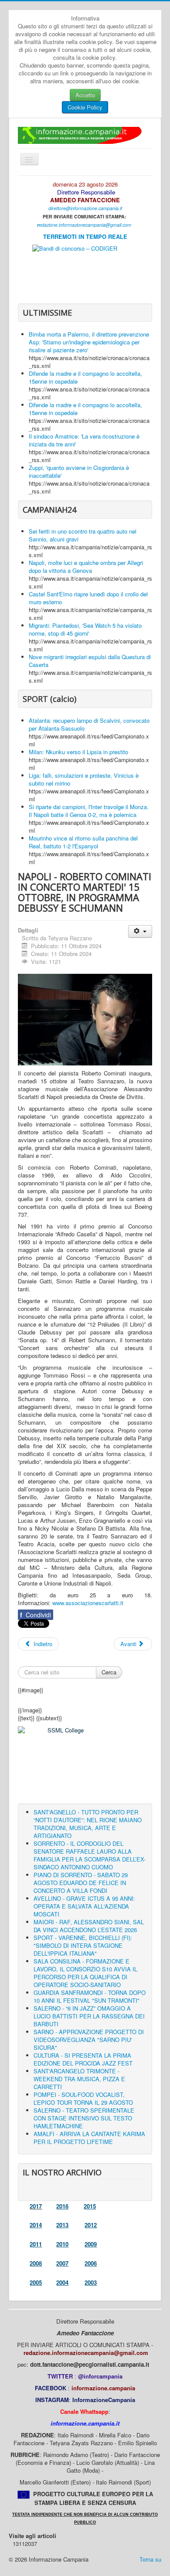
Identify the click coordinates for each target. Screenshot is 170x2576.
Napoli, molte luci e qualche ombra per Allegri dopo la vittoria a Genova (86, 567)
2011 (36, 2244)
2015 (90, 2206)
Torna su (150, 2559)
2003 (91, 2282)
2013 (62, 2225)
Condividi (36, 1615)
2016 (62, 2206)
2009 (91, 2244)
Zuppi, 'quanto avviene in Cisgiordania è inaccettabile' (79, 471)
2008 (36, 2263)
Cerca (109, 1672)
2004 (62, 2282)
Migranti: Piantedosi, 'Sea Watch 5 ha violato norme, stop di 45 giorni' (85, 629)
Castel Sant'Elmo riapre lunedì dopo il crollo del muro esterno (88, 598)
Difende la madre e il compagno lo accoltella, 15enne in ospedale (85, 377)
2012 (91, 2225)
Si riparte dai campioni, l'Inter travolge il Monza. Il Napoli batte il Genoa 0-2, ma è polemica (89, 811)
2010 (62, 2244)
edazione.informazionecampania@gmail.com (85, 225)
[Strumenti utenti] (140, 931)
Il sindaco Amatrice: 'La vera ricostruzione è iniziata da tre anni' (84, 440)
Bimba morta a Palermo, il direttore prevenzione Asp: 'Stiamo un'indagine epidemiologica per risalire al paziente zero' (89, 342)
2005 (36, 2282)
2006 (91, 2263)
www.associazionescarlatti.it (88, 1603)
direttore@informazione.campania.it (85, 208)
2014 (36, 2225)
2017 (36, 2206)
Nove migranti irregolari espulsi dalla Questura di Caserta (90, 661)
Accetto (85, 95)
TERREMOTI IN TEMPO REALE (85, 237)
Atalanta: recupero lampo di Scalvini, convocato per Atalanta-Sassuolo (89, 724)
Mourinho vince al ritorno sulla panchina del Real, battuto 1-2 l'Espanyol (83, 842)
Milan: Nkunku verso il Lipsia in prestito (78, 752)
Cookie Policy (85, 107)
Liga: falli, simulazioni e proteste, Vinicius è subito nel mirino (84, 779)
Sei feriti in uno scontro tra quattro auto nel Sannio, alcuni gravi (83, 535)
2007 (62, 2263)
